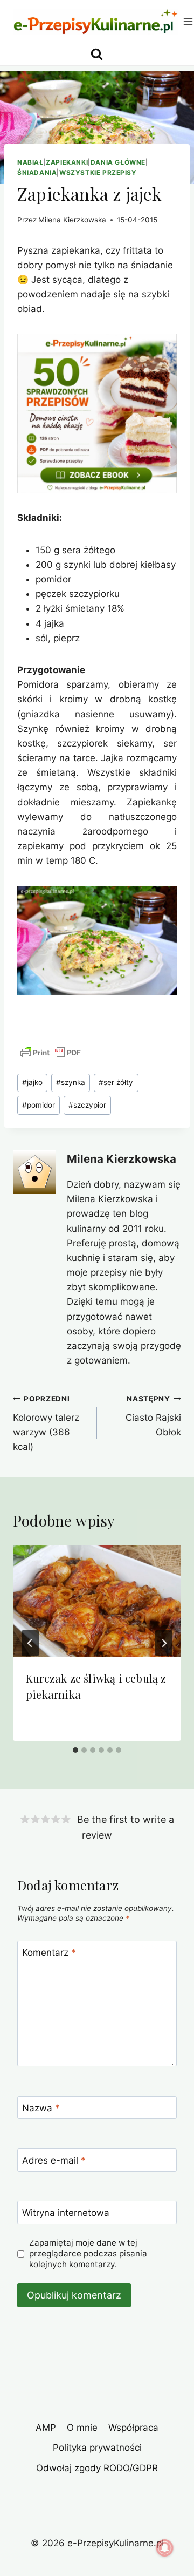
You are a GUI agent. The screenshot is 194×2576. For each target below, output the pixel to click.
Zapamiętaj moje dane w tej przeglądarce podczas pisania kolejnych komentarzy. (88, 2253)
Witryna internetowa (66, 2213)
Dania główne (118, 162)
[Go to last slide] (30, 1643)
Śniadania (37, 172)
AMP (46, 2428)
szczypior (87, 1105)
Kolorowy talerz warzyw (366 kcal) (46, 1423)
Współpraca (133, 2428)
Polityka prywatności (97, 2448)
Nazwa (41, 2108)
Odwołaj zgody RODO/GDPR (97, 2468)
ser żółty (116, 1082)
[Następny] (164, 1643)
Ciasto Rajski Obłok (153, 1416)
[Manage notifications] (165, 2548)
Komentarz (49, 1953)
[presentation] (97, 1601)
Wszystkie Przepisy (98, 172)
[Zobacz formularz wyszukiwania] (97, 54)
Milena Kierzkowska (72, 220)
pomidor (39, 1105)
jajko (32, 1082)
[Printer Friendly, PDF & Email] (51, 1053)
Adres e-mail (54, 2160)
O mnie (82, 2428)
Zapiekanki (67, 162)
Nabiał (30, 162)
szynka (71, 1082)
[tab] (75, 1750)
